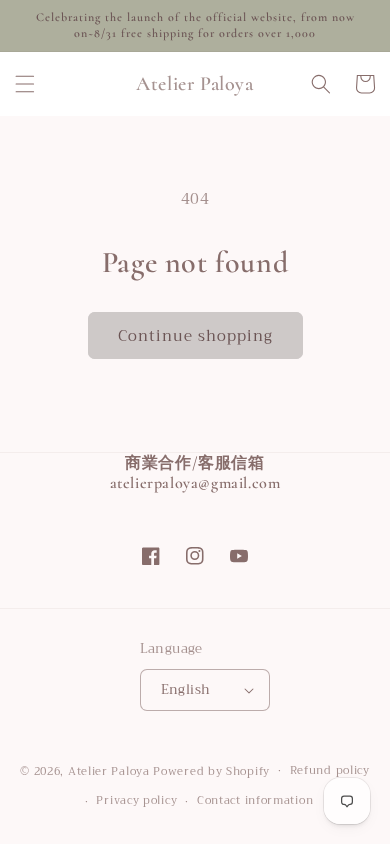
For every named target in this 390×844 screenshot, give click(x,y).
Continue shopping (195, 336)
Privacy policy (136, 800)
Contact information (255, 800)
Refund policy (330, 770)
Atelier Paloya (109, 770)
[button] (25, 84)
